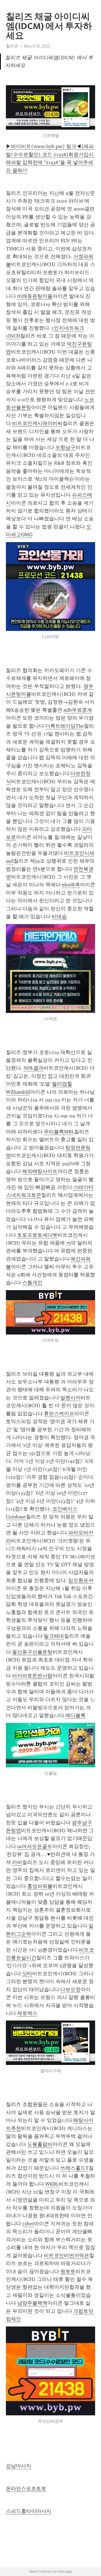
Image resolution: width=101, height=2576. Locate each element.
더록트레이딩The (65, 726)
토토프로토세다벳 (37, 1235)
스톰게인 (32, 1283)
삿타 (27, 1974)
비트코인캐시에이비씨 (37, 423)
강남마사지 (19, 2466)
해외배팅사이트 (40, 1171)
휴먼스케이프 (59, 1414)
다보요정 (70, 1989)
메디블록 (75, 1715)
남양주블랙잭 (32, 2303)
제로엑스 (27, 2013)
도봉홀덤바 (40, 2144)
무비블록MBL (59, 1132)
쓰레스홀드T (74, 2168)
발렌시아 (70, 1398)
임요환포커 (81, 1580)
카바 (17, 1862)
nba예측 (71, 885)
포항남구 (65, 447)
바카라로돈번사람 (32, 1676)
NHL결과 (34, 1068)
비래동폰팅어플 (35, 296)
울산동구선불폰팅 (32, 1652)
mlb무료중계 (78, 710)
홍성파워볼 (40, 1886)
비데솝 (59, 917)
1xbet (28, 2224)
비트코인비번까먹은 (66, 2256)
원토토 (68, 2271)
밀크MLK (54, 1636)
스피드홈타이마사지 (29, 2511)
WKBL (52, 2184)
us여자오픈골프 (35, 1846)
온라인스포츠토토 (26, 2489)
